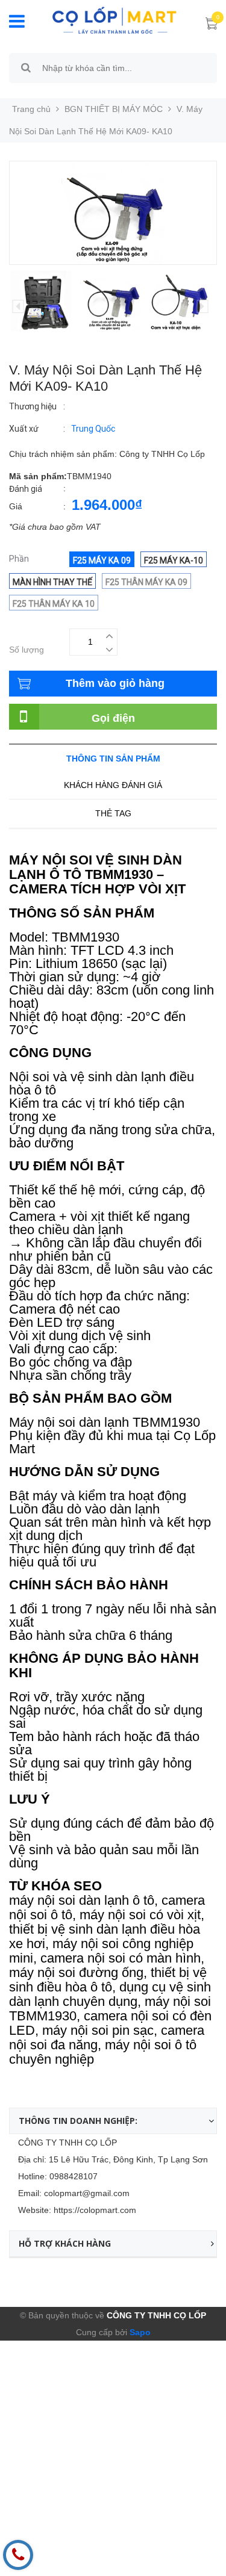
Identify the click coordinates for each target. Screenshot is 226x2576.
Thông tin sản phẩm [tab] (113, 759)
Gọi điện (113, 718)
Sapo (139, 2332)
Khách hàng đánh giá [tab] (113, 785)
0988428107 (74, 2176)
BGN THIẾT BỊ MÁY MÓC (114, 109)
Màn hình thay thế (52, 582)
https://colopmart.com (95, 2210)
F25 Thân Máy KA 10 (54, 604)
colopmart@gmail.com (87, 2193)
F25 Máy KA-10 (174, 560)
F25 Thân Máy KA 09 (146, 582)
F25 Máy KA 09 (102, 560)
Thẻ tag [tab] (113, 813)
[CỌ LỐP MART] (114, 19)
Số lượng (27, 650)
